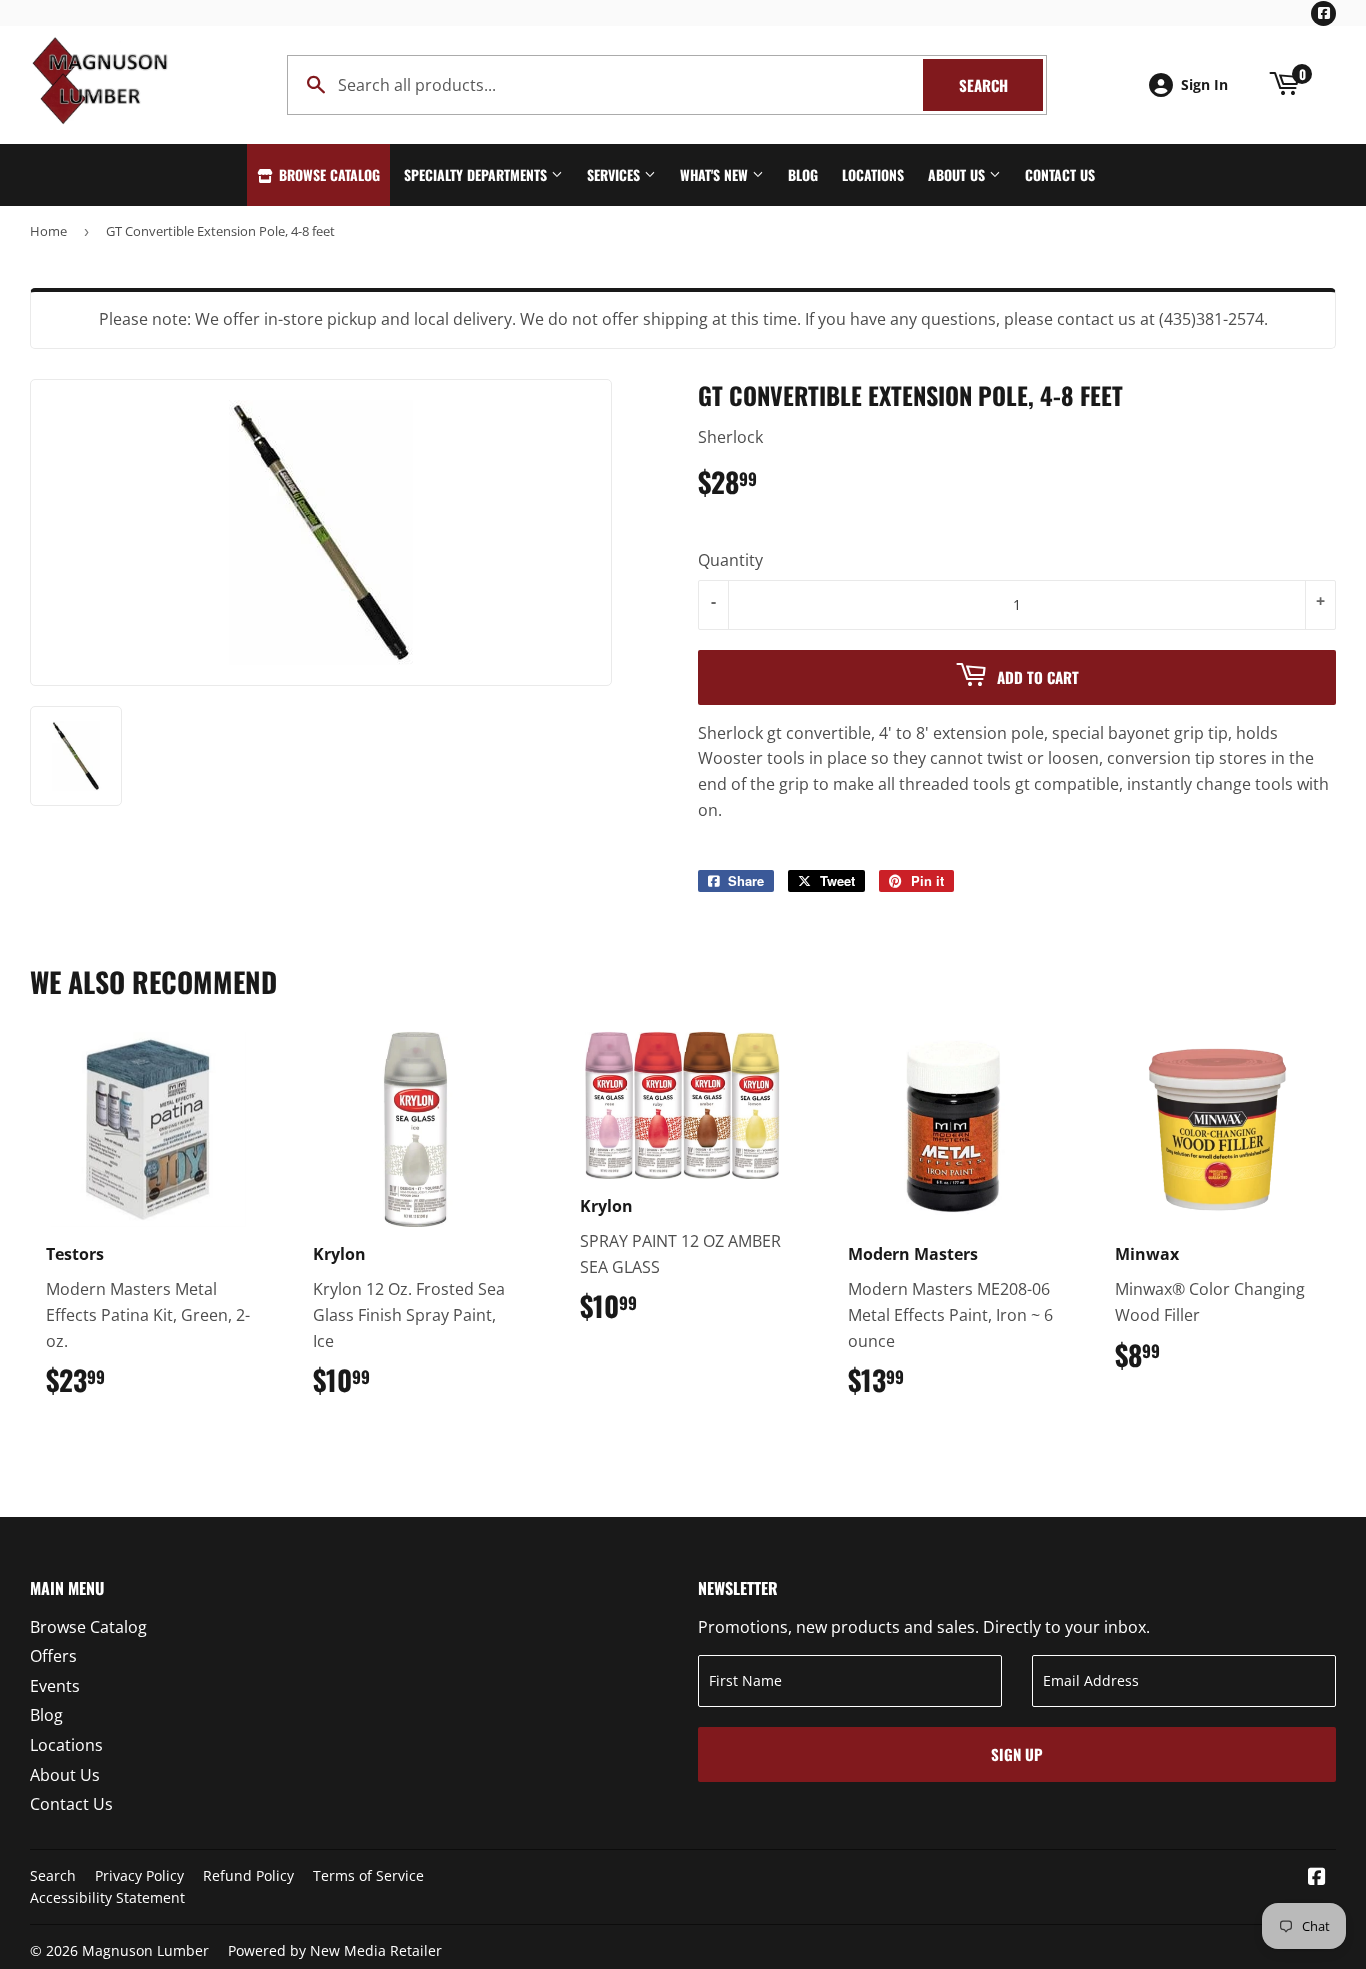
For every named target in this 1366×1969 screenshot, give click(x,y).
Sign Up (1017, 1754)
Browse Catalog (327, 174)
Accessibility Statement (107, 1897)
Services (615, 174)
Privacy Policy (139, 1875)
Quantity (730, 560)
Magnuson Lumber (145, 1950)
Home (48, 231)
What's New (716, 174)
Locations (873, 174)
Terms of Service (368, 1875)
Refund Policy (248, 1875)
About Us (958, 174)
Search (1001, 85)
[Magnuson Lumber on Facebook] (1317, 1878)
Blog (803, 174)
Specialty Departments (477, 174)
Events (55, 1686)
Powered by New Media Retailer (335, 1950)
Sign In (1204, 84)
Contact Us (1060, 174)
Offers (53, 1656)
